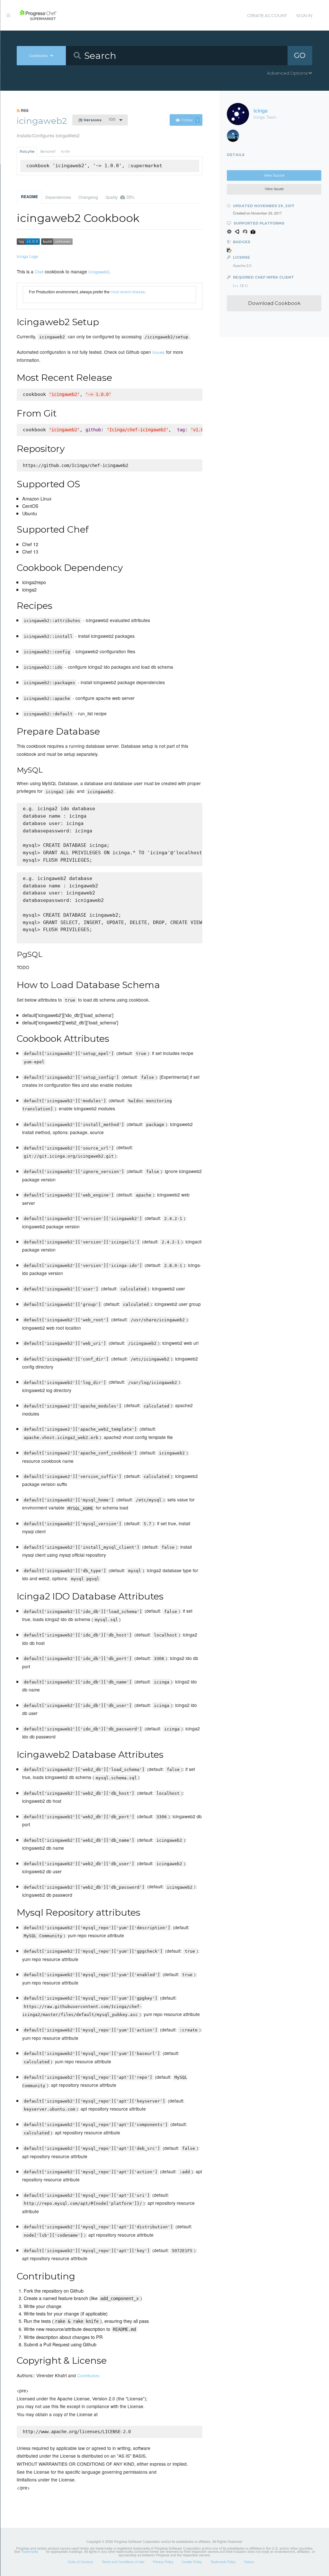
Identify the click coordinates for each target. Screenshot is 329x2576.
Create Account (267, 15)
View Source (274, 175)
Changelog (88, 197)
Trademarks (30, 2552)
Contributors (88, 2375)
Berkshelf (48, 152)
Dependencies (58, 197)
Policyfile (27, 152)
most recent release (128, 292)
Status (249, 2562)
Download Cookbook (274, 303)
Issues (159, 352)
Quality (120, 197)
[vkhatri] (235, 137)
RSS (24, 110)
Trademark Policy (223, 2562)
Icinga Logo (27, 256)
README (29, 197)
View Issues (274, 189)
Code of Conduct (80, 2562)
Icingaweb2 (99, 272)
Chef (39, 272)
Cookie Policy (192, 2562)
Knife (65, 152)
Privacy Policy (163, 2562)
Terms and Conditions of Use (123, 2562)
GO (300, 55)
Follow (190, 120)
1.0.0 (97, 120)
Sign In (304, 15)
